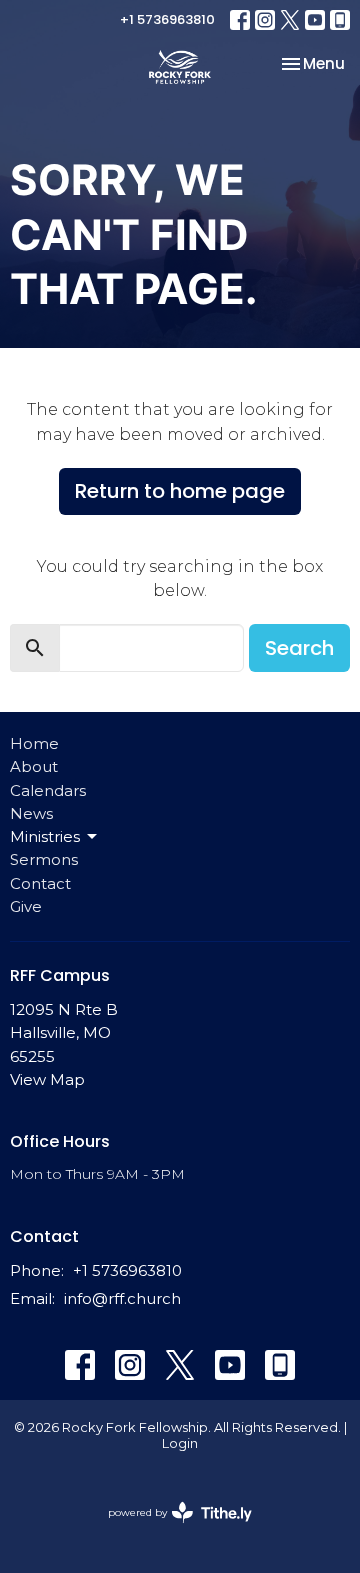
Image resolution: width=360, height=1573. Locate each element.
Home (34, 743)
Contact (40, 883)
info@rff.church (122, 1298)
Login (180, 1443)
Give (26, 906)
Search (299, 648)
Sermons (44, 859)
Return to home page (180, 491)
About (34, 766)
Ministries (45, 836)
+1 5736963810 (167, 19)
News (31, 813)
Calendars (48, 790)
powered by (170, 1529)
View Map (47, 1079)
